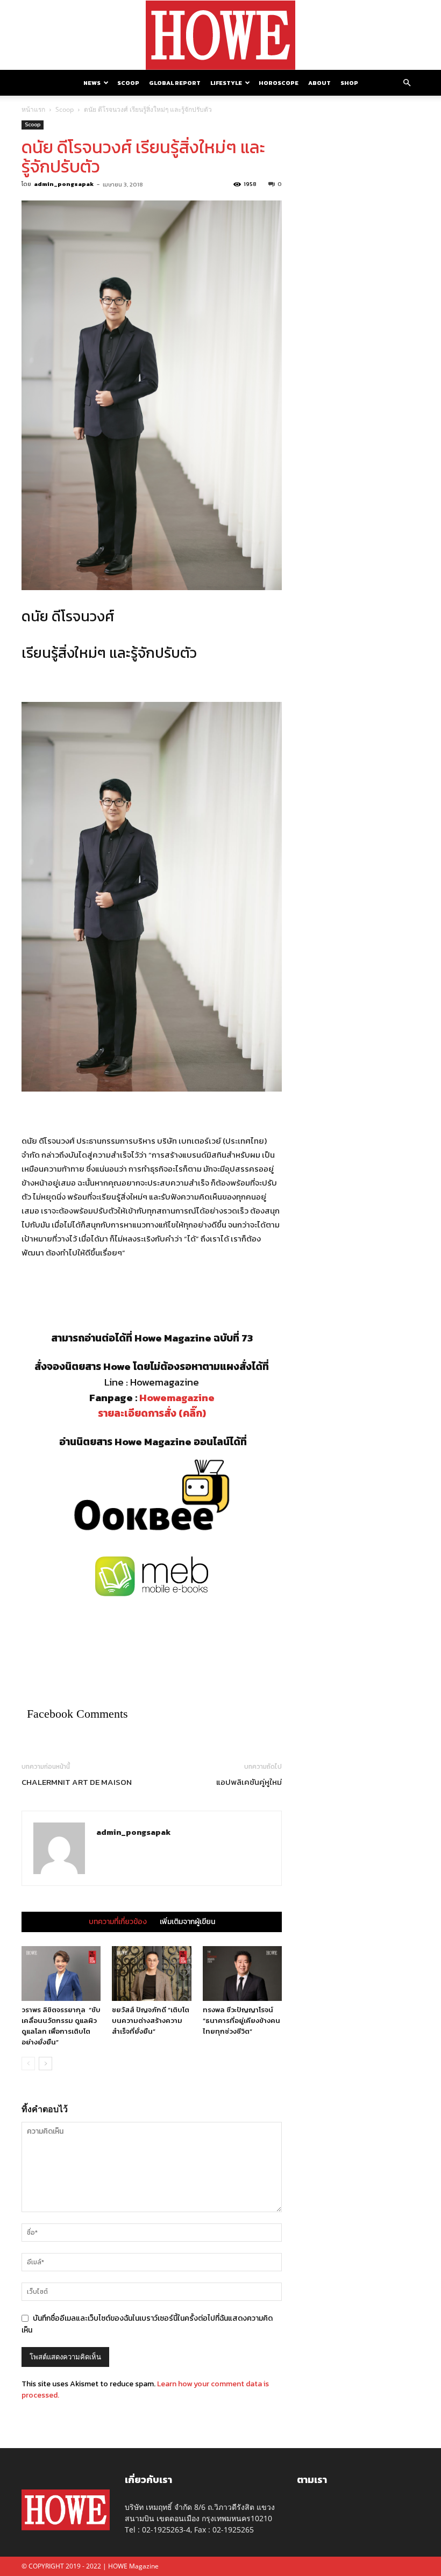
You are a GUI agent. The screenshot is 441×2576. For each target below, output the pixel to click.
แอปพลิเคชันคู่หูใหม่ (249, 1782)
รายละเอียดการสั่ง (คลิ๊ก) (152, 1413)
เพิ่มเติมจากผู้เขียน (187, 1922)
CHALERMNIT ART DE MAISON (77, 1782)
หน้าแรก (33, 109)
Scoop (65, 109)
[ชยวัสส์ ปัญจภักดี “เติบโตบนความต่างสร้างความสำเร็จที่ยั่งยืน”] (151, 1973)
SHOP (349, 83)
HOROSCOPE (279, 83)
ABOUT (319, 83)
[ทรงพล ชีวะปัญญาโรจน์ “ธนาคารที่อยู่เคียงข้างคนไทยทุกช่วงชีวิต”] (242, 1973)
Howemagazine (177, 1398)
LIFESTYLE (226, 83)
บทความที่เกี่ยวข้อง (118, 1922)
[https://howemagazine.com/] (220, 35)
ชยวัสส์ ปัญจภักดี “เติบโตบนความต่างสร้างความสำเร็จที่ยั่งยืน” (151, 2021)
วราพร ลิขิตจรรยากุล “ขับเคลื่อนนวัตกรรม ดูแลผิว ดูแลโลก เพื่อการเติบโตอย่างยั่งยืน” (61, 2026)
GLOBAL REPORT (175, 83)
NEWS (92, 83)
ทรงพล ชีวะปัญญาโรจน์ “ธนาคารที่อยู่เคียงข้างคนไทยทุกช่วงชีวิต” (241, 2021)
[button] (407, 83)
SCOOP (128, 83)
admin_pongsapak (64, 184)
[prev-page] (28, 2064)
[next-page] (45, 2064)
